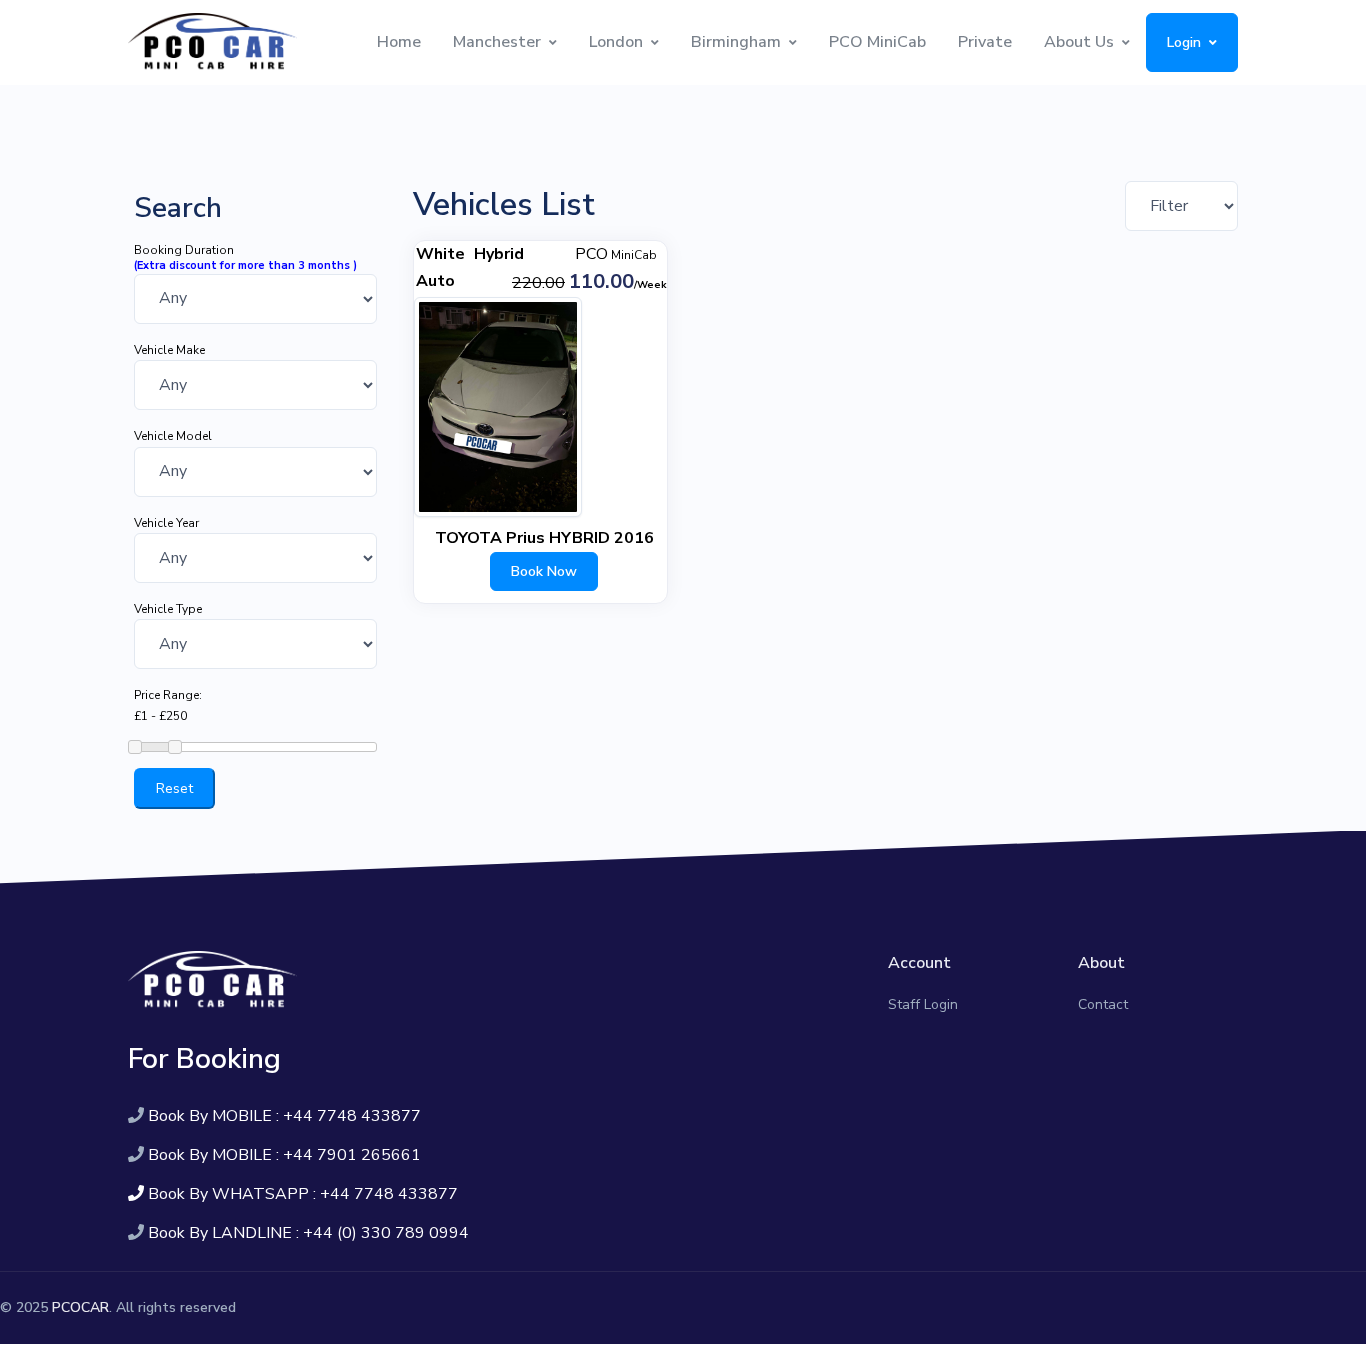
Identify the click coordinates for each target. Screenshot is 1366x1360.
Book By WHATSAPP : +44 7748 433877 (303, 1194)
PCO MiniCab (877, 42)
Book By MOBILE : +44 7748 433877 (284, 1116)
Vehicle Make (169, 350)
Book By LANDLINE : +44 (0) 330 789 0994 (308, 1233)
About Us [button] (1079, 42)
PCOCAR (80, 1307)
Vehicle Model (173, 436)
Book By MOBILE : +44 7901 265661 (284, 1155)
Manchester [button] (497, 42)
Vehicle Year (166, 523)
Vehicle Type (168, 609)
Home (399, 42)
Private (985, 42)
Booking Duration (184, 250)
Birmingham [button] (736, 42)
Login (1184, 42)
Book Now (544, 571)
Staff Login (923, 1004)
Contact (1103, 1004)
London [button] (616, 42)
